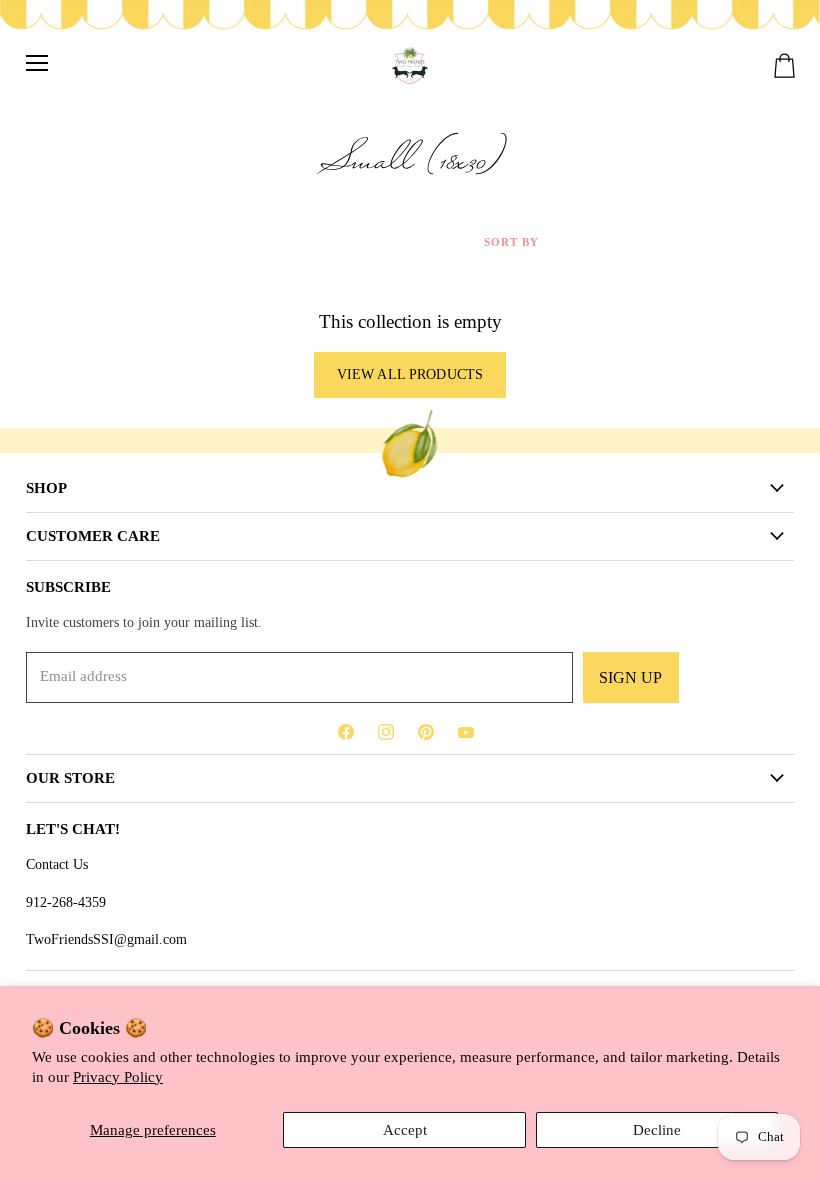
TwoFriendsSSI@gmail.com (106, 939)
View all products (410, 374)
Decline (657, 1130)
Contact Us (57, 864)
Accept (405, 1130)
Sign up (631, 677)
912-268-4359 (66, 902)
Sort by (511, 242)
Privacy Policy (118, 1077)
